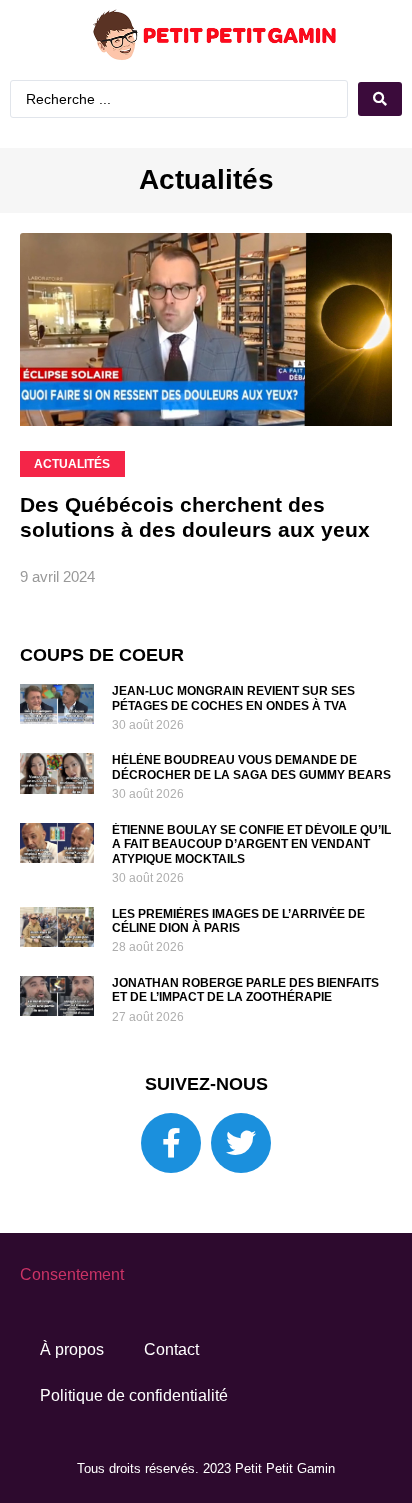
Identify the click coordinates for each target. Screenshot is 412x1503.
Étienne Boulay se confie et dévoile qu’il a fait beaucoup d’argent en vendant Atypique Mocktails (251, 844)
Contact (171, 1349)
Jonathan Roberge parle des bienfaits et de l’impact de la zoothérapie (245, 990)
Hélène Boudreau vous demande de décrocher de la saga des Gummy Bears (251, 767)
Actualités (206, 179)
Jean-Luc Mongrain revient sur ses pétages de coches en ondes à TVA (233, 698)
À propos (72, 1349)
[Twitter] (241, 1143)
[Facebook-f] (171, 1143)
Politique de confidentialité (134, 1395)
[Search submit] (380, 99)
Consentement (72, 1274)
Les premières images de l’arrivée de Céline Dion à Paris (238, 921)
